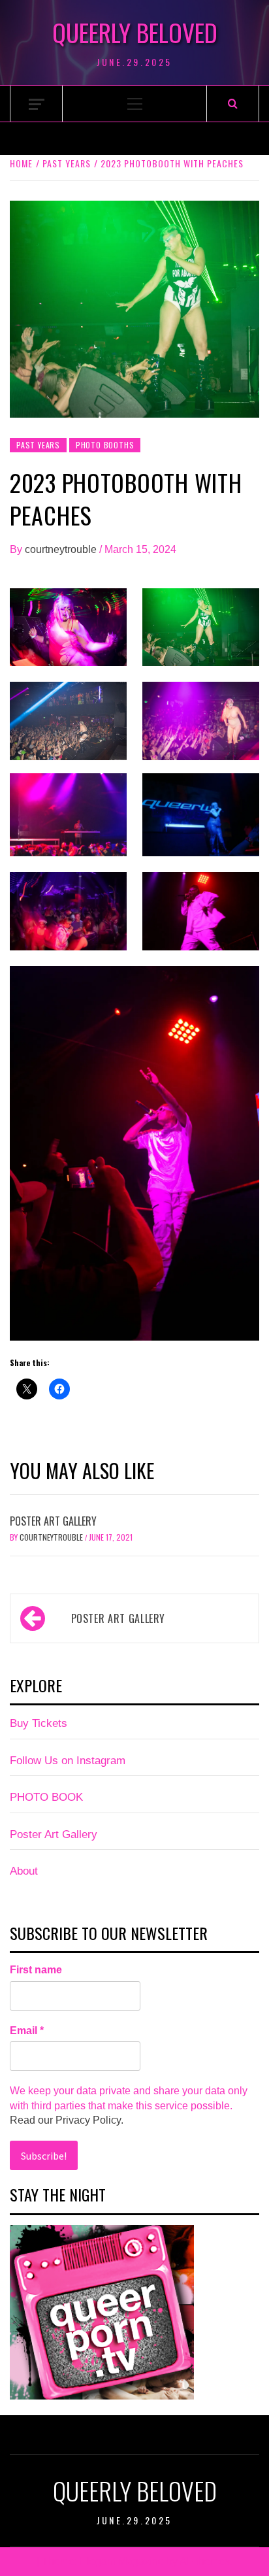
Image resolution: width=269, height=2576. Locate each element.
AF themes (205, 2561)
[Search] (233, 104)
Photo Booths (105, 445)
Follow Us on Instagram (68, 1761)
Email (27, 2031)
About (24, 1871)
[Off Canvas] (37, 104)
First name (36, 1970)
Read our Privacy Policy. (67, 2120)
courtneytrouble (62, 549)
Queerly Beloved (135, 32)
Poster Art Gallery (53, 1521)
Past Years (38, 445)
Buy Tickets (39, 1723)
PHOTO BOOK (46, 1797)
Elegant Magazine (122, 2561)
